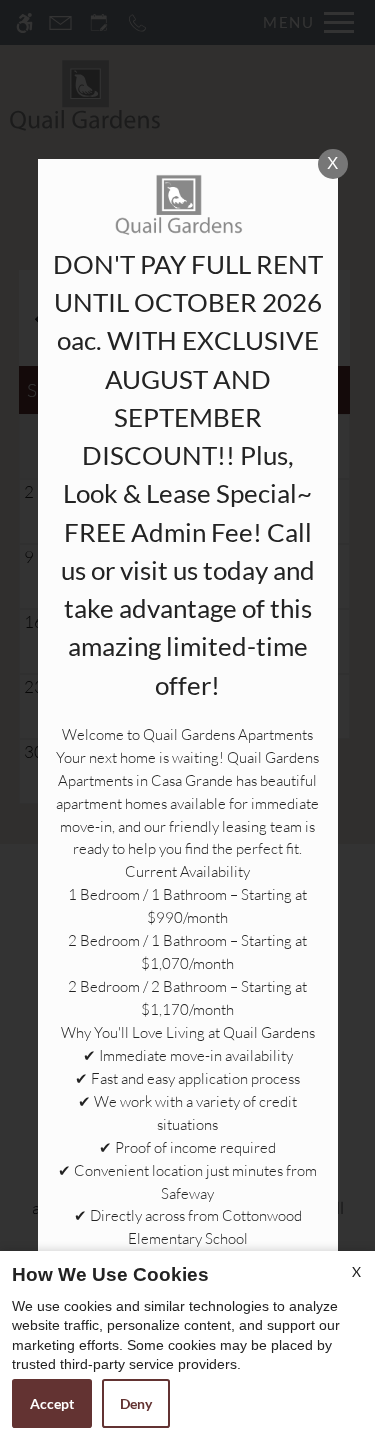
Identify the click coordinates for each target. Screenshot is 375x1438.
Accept (52, 1403)
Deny (136, 1403)
